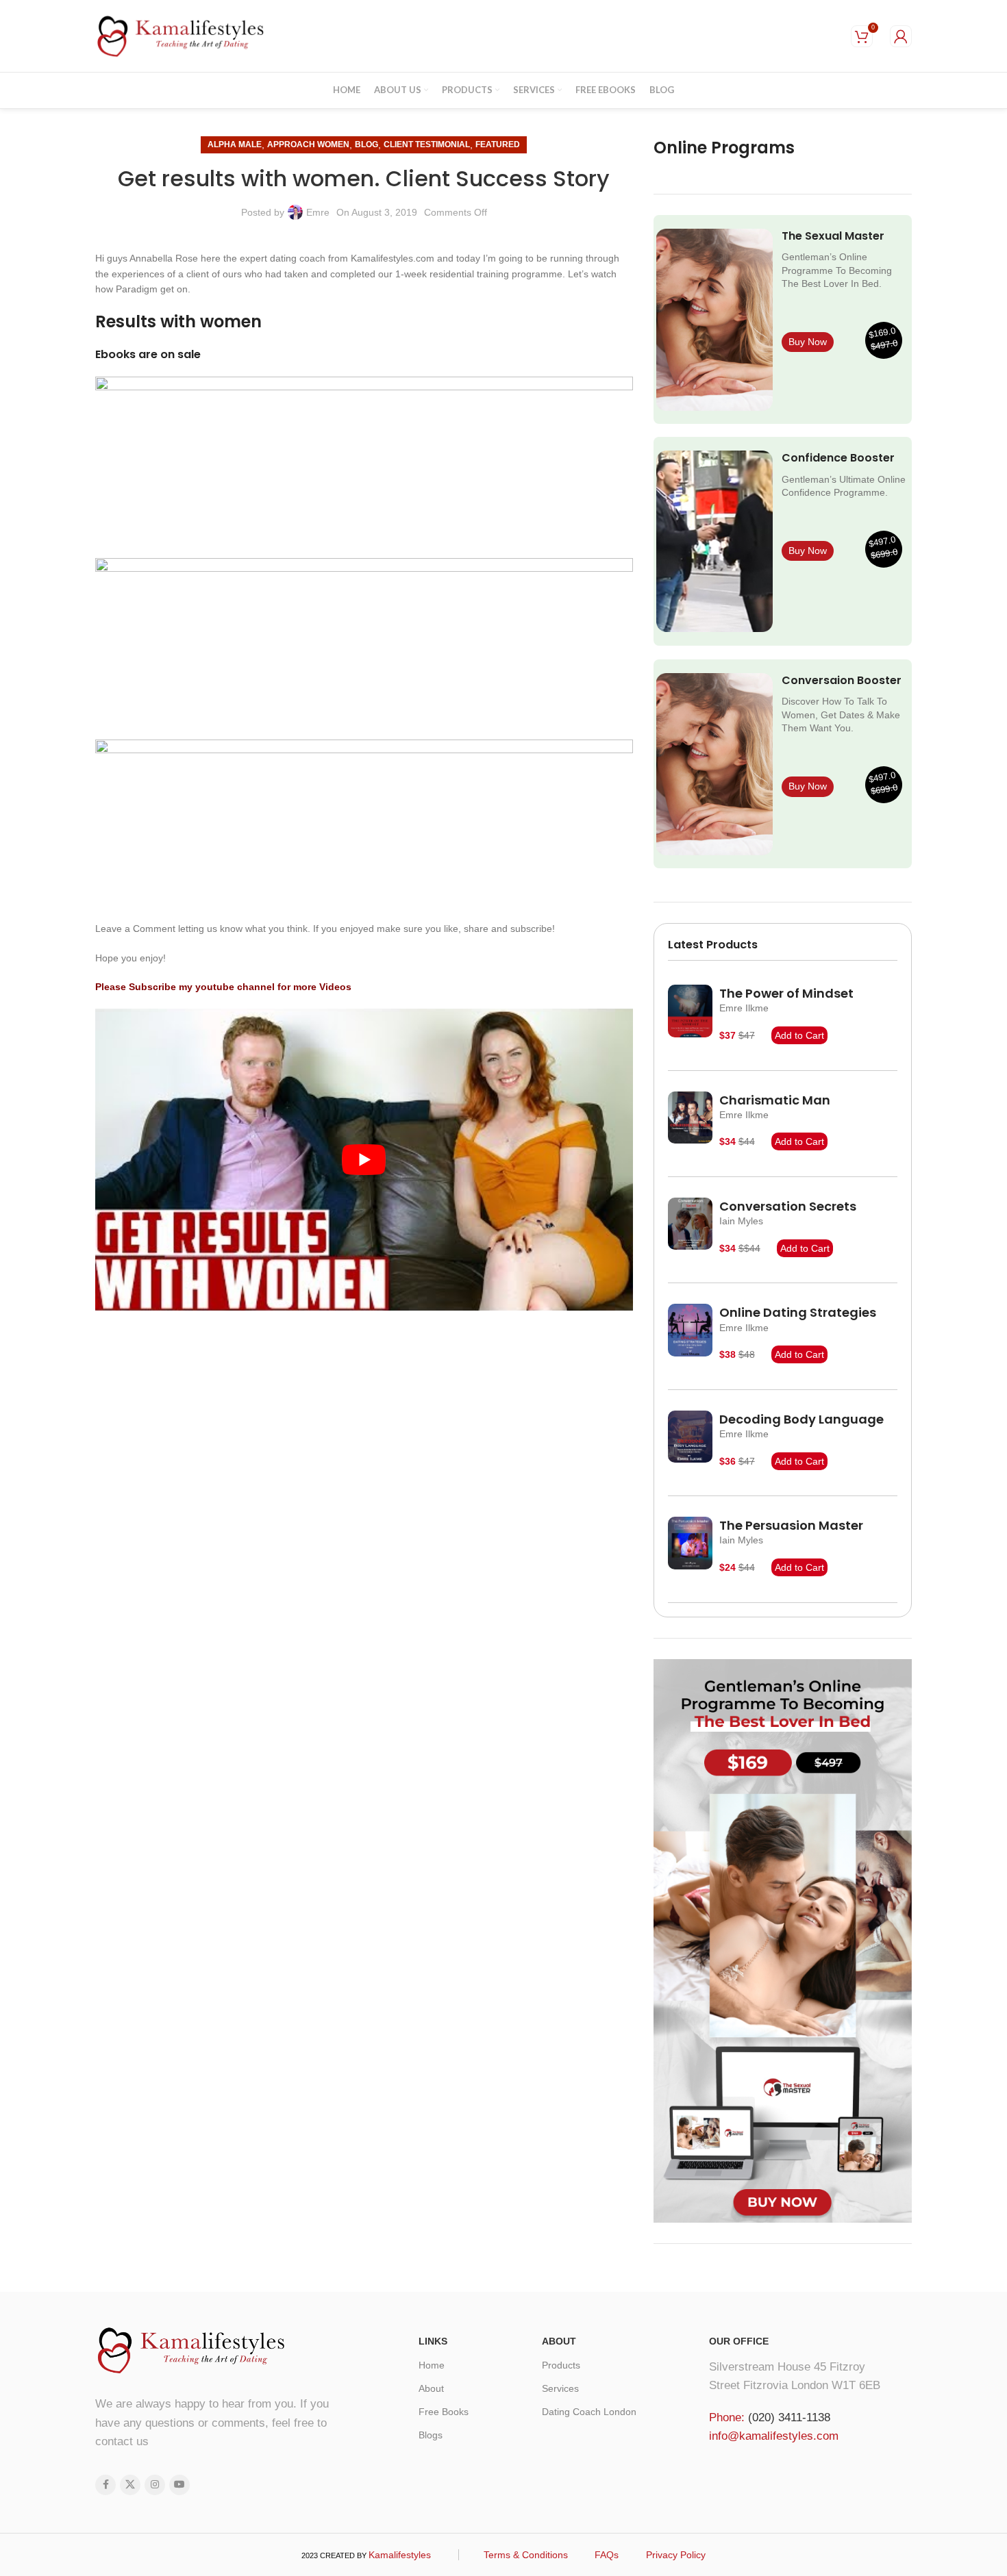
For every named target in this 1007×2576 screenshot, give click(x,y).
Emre (318, 212)
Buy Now (808, 342)
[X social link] (130, 2485)
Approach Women (308, 144)
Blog (366, 144)
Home (432, 2365)
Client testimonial (427, 144)
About (431, 2388)
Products (561, 2365)
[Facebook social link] (105, 2485)
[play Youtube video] (364, 1160)
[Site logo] (181, 35)
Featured (498, 144)
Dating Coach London (589, 2412)
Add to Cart (799, 1035)
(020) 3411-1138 (789, 2417)
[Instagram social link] (155, 2485)
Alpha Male (235, 144)
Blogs (431, 2435)
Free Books (444, 2412)
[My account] (901, 36)
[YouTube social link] (179, 2485)
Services (560, 2388)
